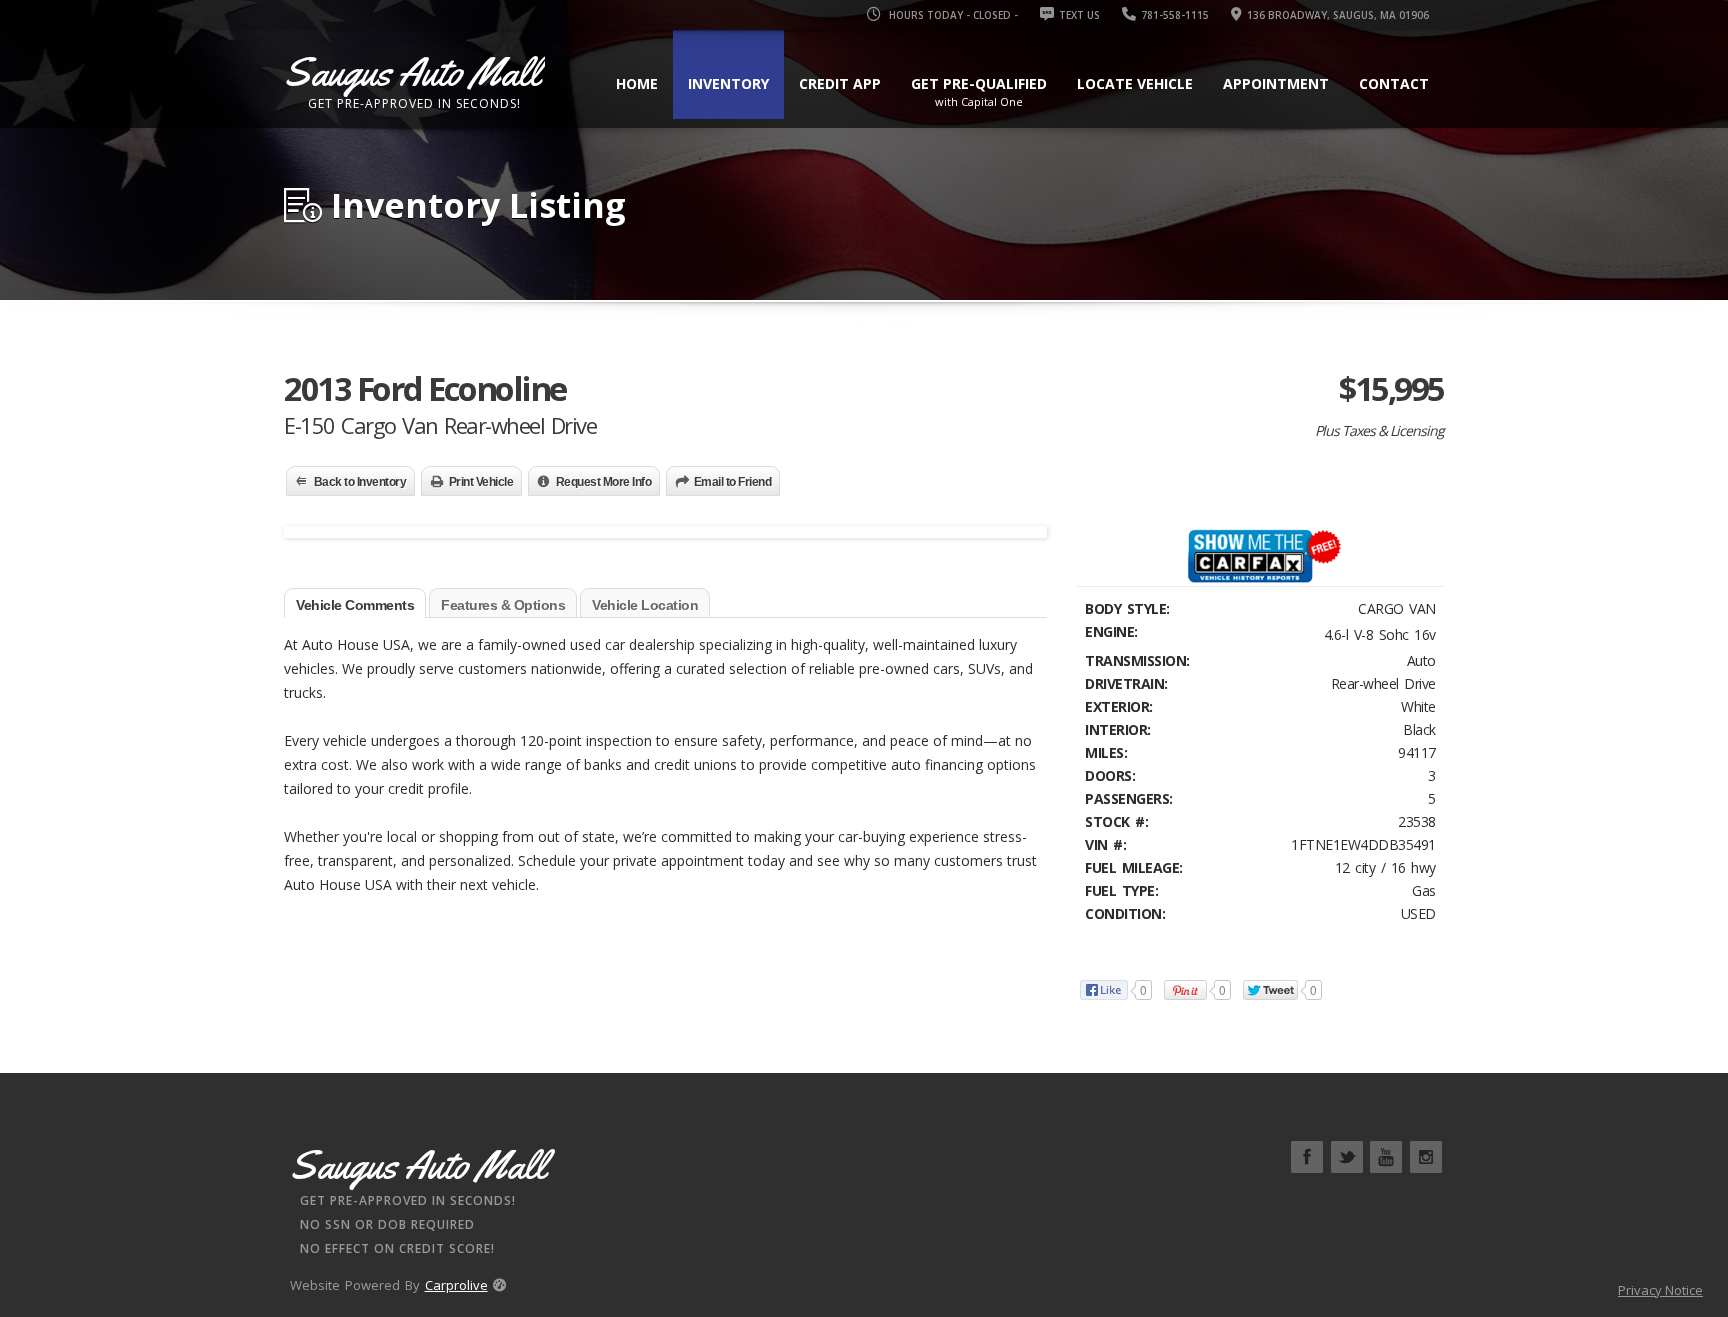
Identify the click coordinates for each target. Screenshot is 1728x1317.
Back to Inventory (360, 482)
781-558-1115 (1175, 15)
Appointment (1276, 83)
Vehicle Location (645, 605)
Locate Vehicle (1135, 83)
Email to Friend (733, 482)
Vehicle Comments (355, 605)
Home (637, 83)
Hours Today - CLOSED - (952, 15)
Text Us (1079, 15)
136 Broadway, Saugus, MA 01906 (1338, 15)
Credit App (840, 83)
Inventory (728, 83)
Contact (1394, 83)
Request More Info (604, 482)
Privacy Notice (1660, 1290)
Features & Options (503, 605)
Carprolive (456, 1285)
